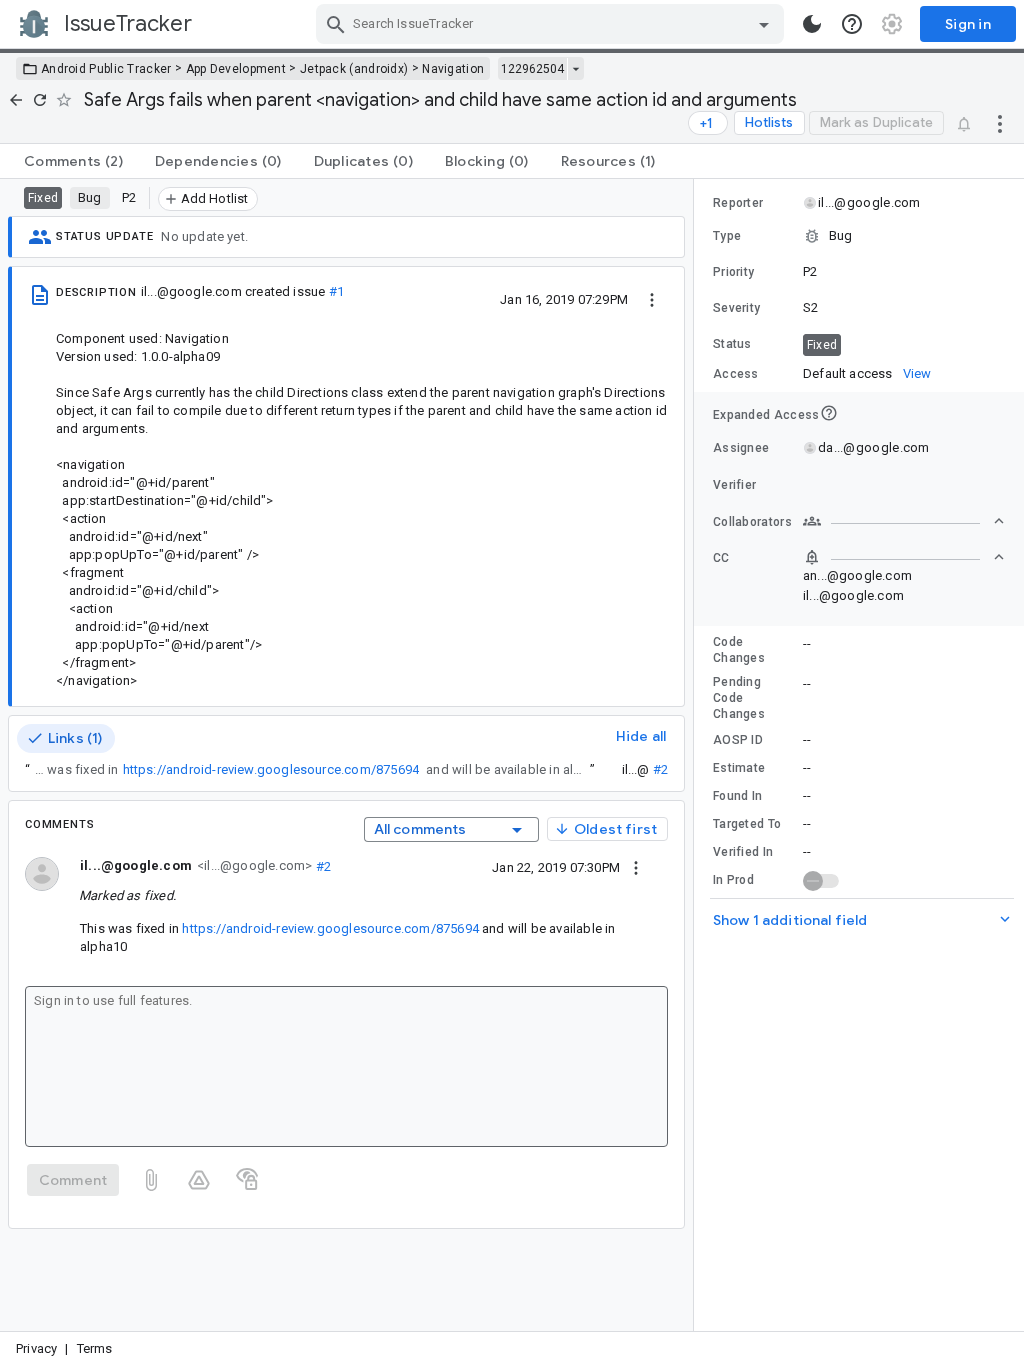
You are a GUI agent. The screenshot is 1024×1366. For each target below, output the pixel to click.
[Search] (336, 24)
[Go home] (16, 100)
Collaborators (752, 522)
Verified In (743, 852)
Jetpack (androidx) (354, 69)
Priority (733, 272)
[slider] (697, 755)
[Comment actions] (636, 867)
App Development (236, 69)
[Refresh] (40, 100)
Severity (736, 308)
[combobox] (552, 24)
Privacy (36, 1348)
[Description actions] (652, 299)
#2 (660, 769)
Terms (95, 1348)
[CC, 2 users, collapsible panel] (904, 557)
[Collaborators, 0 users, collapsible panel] (904, 521)
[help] (852, 24)
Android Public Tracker (106, 69)
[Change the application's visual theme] (812, 24)
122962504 (532, 69)
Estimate (739, 768)
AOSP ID (738, 740)
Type (727, 236)
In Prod (733, 880)
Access (736, 374)
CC (721, 558)
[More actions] (1000, 123)
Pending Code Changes (739, 698)
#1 (336, 291)
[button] (859, 236)
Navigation (453, 69)
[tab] (73, 161)
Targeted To (747, 824)
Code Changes (739, 650)
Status (732, 344)
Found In (737, 796)
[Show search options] (764, 24)
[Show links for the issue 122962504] (575, 69)
